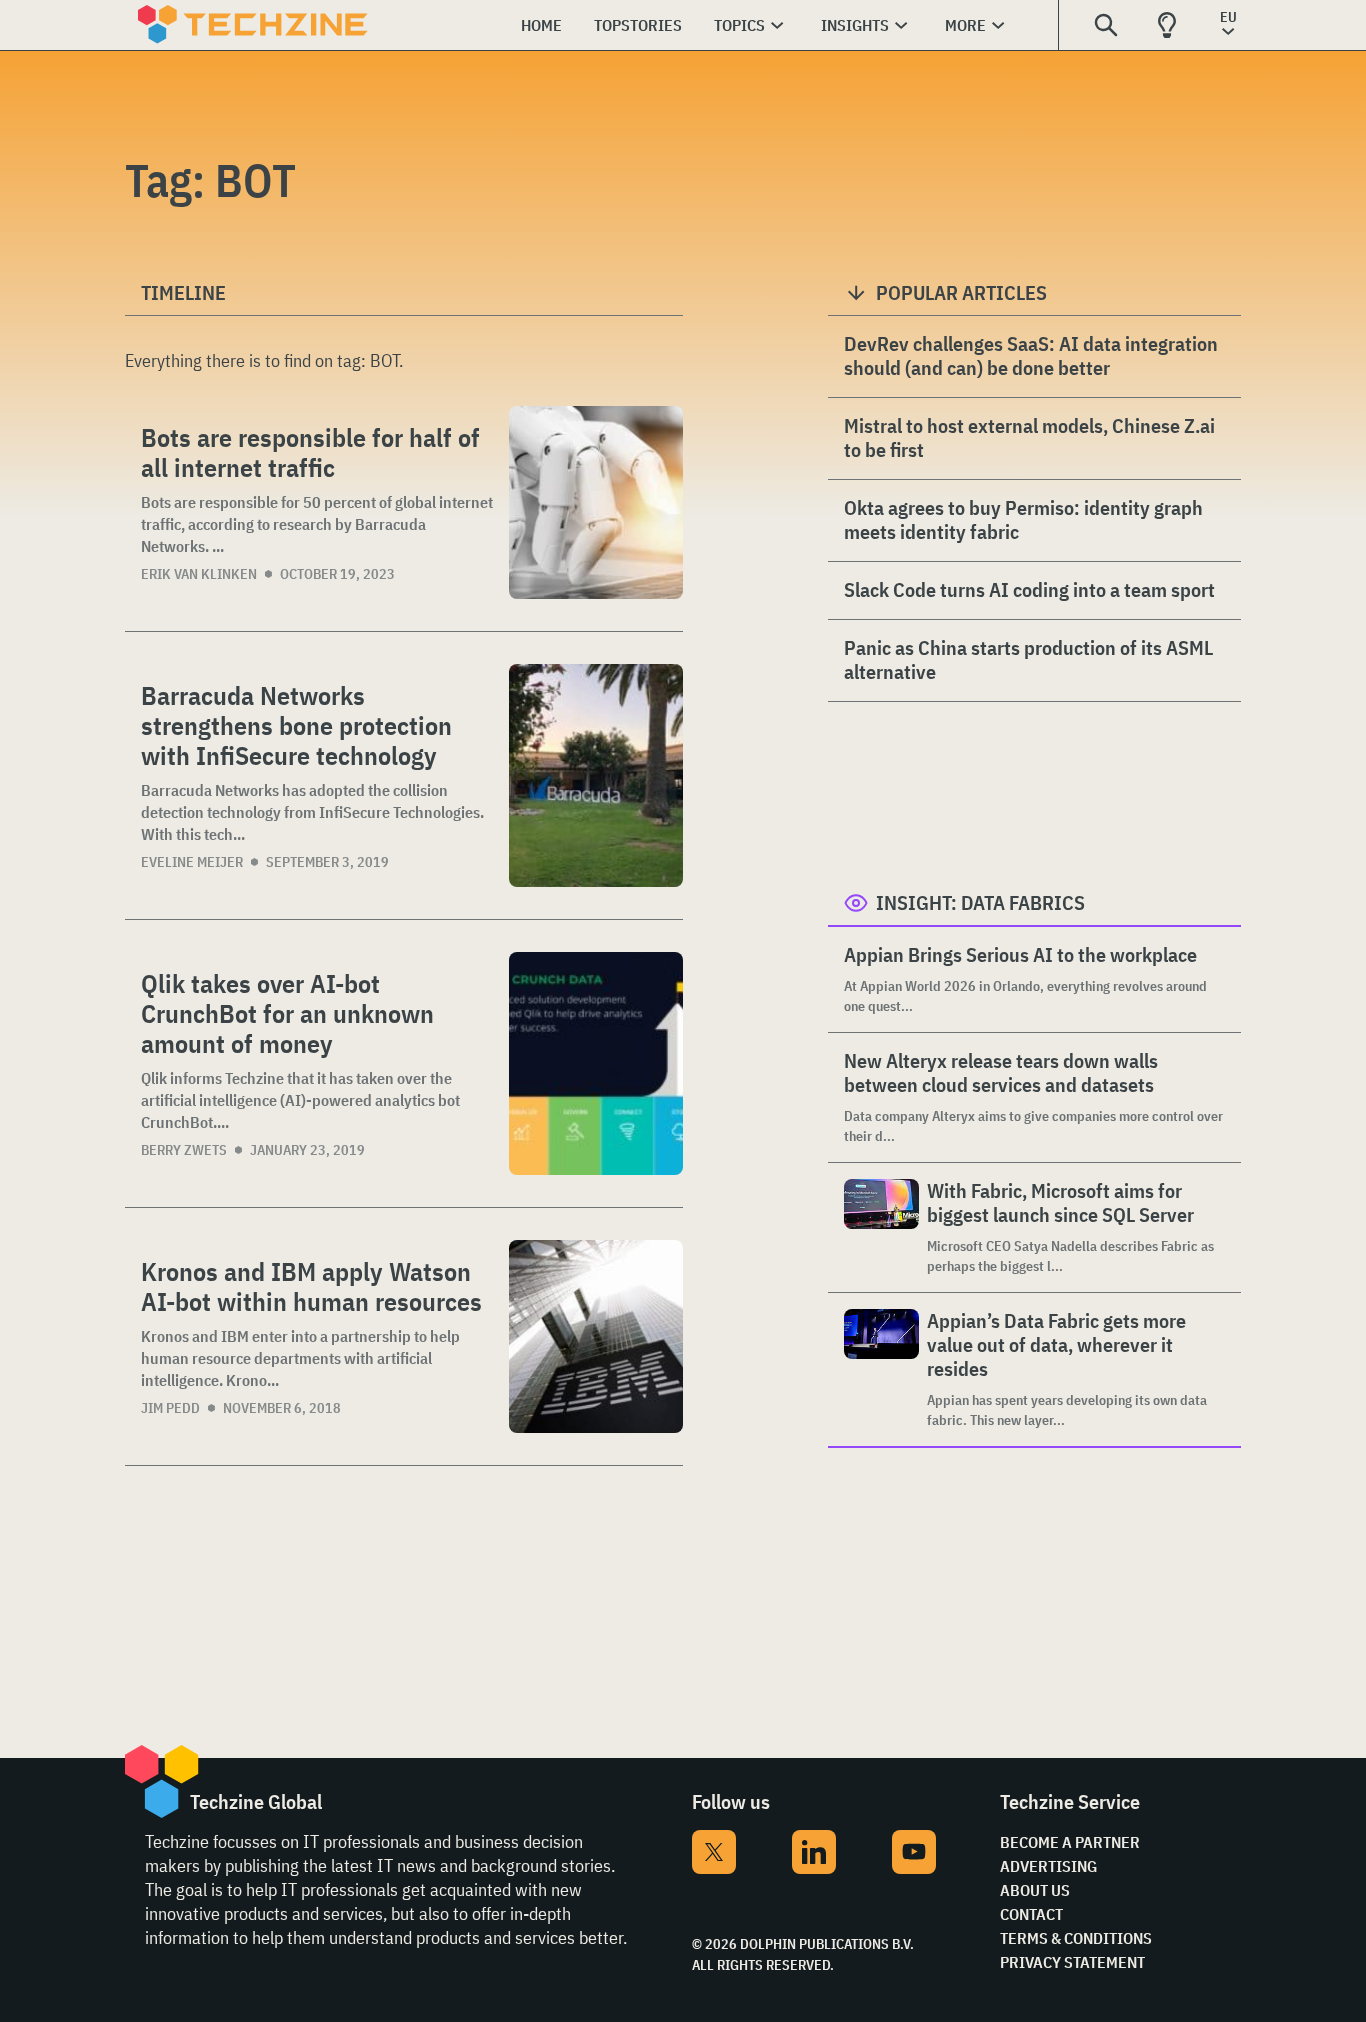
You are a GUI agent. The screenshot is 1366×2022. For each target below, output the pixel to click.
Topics (739, 25)
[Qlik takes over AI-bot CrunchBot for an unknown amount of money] (596, 1063)
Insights (855, 25)
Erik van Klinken (199, 574)
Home (541, 25)
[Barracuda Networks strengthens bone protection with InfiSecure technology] (596, 775)
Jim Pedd (170, 1408)
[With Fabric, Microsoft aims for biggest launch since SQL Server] (881, 1227)
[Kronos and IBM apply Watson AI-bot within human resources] (596, 1336)
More (965, 25)
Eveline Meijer (192, 862)
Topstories (638, 25)
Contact (1031, 1914)
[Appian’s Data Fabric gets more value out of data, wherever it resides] (881, 1369)
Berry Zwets (184, 1150)
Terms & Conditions (1076, 1938)
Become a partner (1070, 1842)
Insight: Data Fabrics (980, 902)
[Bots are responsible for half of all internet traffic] (596, 502)
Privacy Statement (1072, 1962)
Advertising (1048, 1866)
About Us (1035, 1890)
